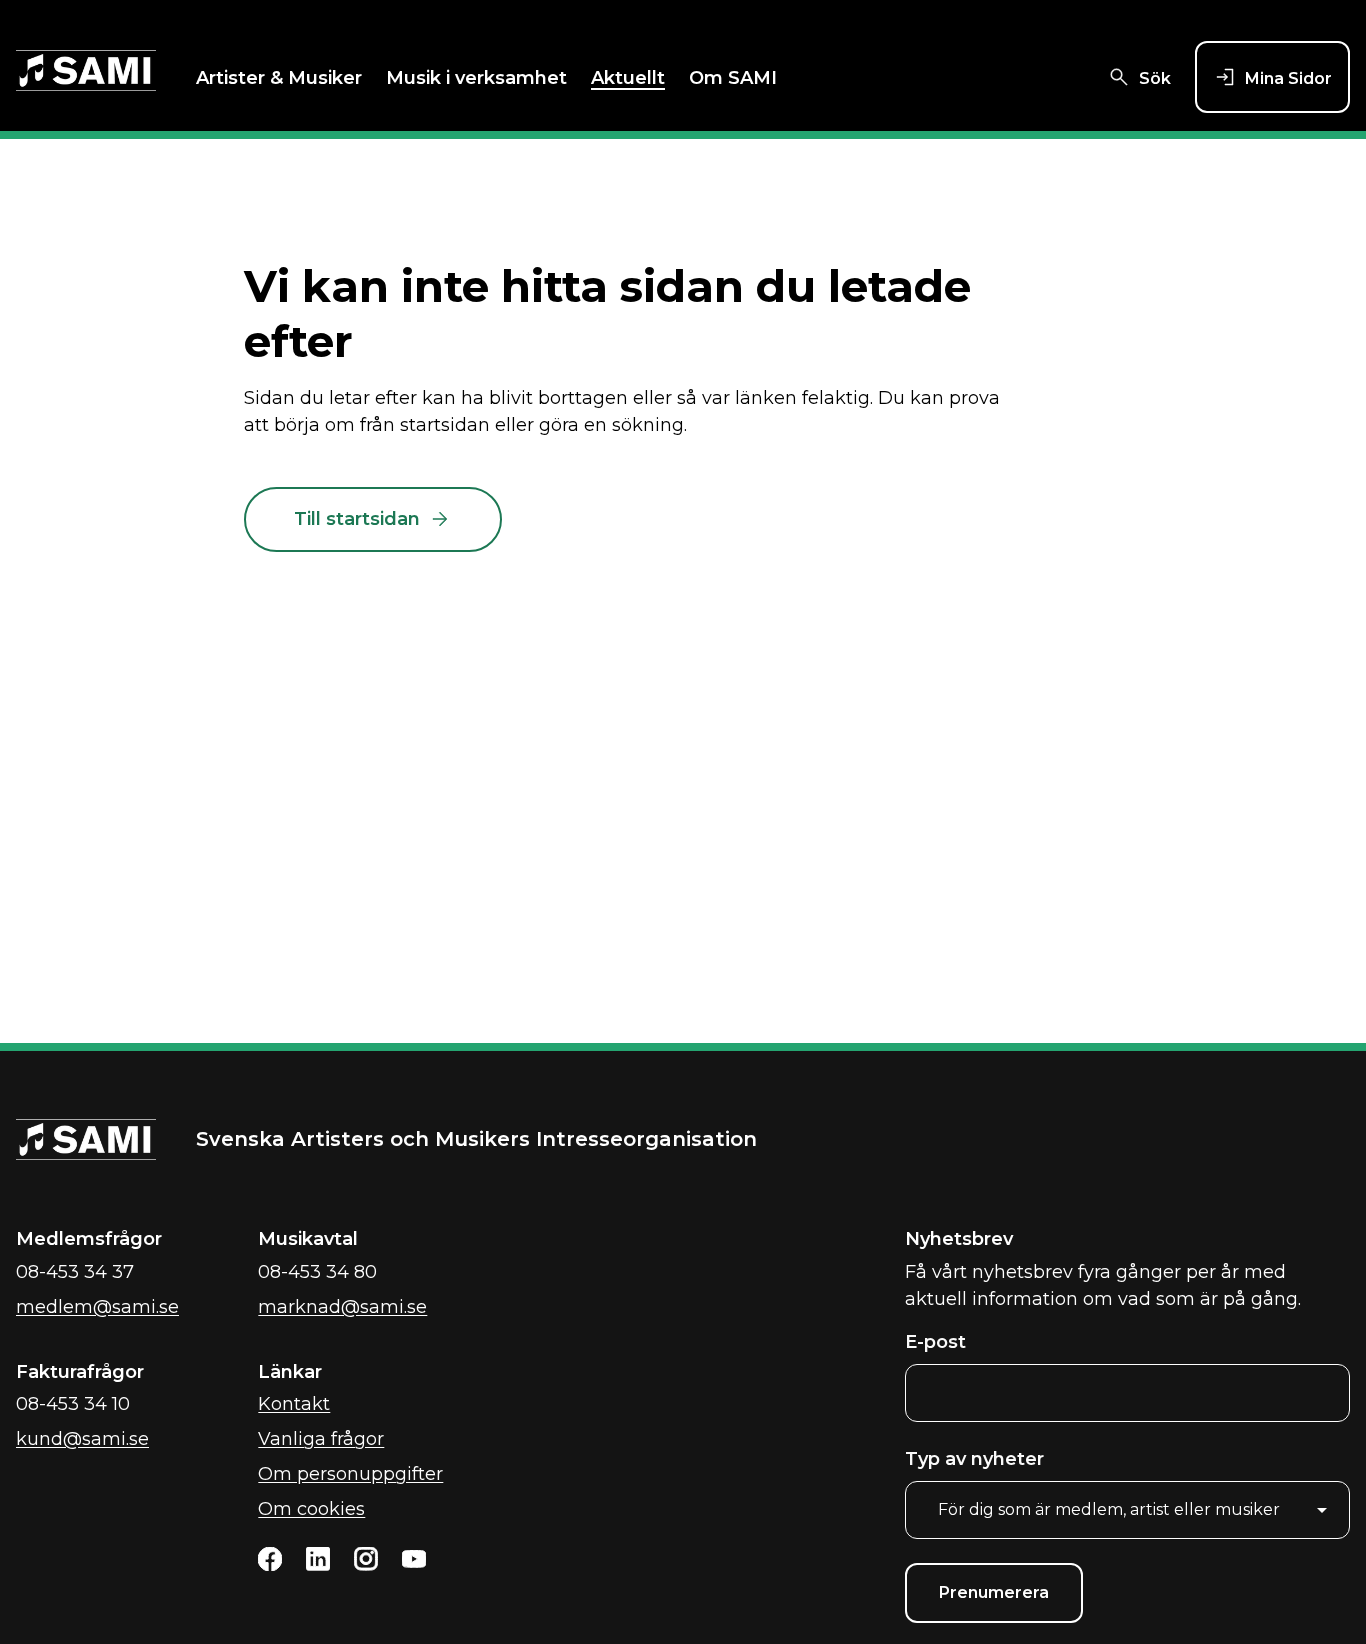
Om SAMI (733, 78)
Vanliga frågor (321, 1439)
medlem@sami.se (97, 1307)
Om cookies (311, 1509)
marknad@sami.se (342, 1307)
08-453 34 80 (317, 1272)
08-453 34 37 (75, 1272)
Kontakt (294, 1404)
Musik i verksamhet (476, 78)
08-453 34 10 (73, 1404)
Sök (1155, 78)
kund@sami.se (82, 1439)
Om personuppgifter (350, 1474)
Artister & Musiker (279, 78)
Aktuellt (628, 78)
